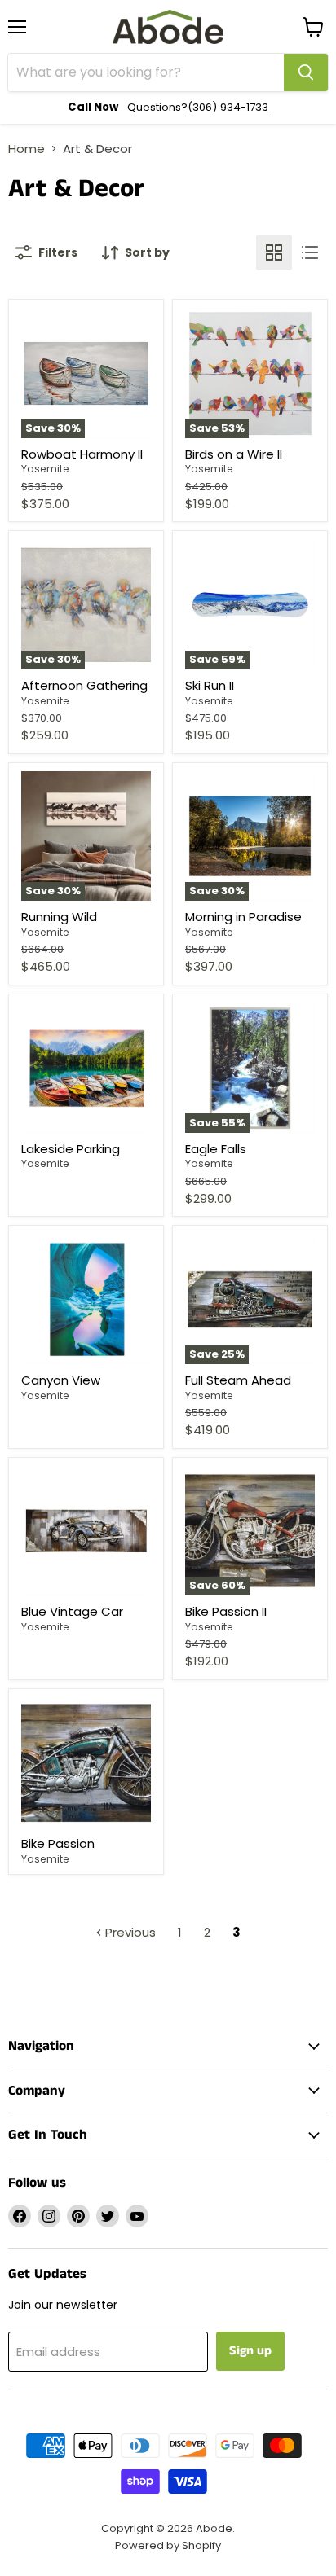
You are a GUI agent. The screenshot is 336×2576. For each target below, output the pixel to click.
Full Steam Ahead (238, 1380)
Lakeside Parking (71, 1149)
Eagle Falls (216, 1149)
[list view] (310, 252)
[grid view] (274, 252)
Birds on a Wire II (234, 454)
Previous (129, 1932)
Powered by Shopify (168, 2545)
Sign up (250, 2351)
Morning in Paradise (243, 917)
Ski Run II (210, 685)
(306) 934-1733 (228, 107)
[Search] (306, 72)
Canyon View (61, 1380)
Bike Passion (58, 1843)
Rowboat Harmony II (82, 454)
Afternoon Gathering (84, 685)
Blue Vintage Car (72, 1611)
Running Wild (59, 917)
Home (27, 149)
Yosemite (45, 469)
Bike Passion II (226, 1611)
